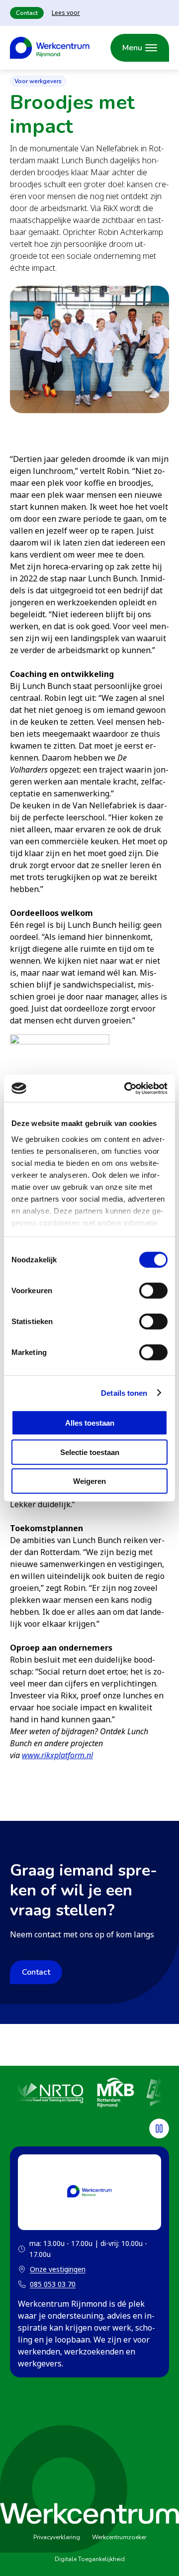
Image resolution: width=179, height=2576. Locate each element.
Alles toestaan (90, 1423)
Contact (27, 13)
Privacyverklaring (57, 2537)
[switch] (153, 1291)
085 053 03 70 (53, 2284)
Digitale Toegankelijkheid (90, 2559)
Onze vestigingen (52, 2270)
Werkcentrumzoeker (119, 2537)
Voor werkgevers (38, 81)
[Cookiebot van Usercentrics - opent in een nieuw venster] (126, 1088)
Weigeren (89, 1481)
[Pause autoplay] (159, 2128)
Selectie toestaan (90, 1452)
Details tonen (124, 1393)
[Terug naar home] (50, 48)
